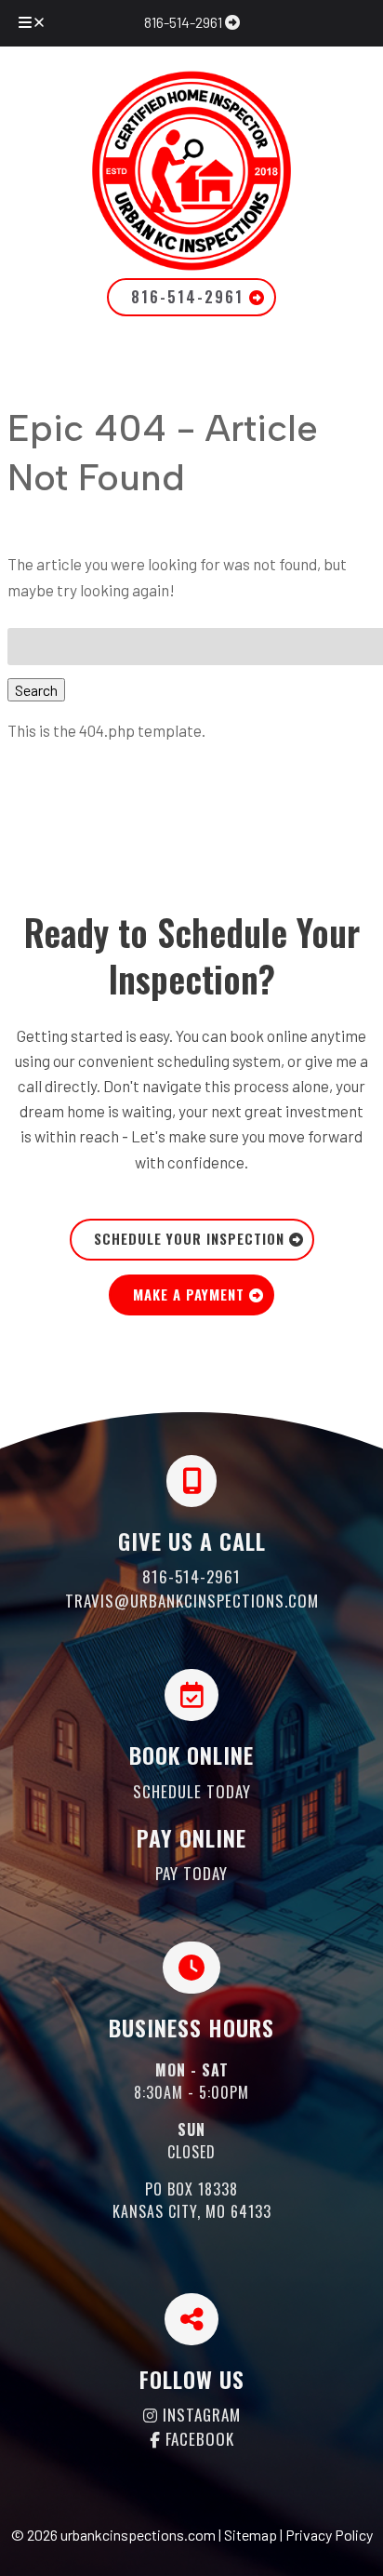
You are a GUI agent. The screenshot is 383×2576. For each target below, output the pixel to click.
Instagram (199, 2415)
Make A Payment (191, 1294)
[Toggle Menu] (33, 23)
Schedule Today (192, 1791)
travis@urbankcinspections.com (192, 1601)
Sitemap (251, 2535)
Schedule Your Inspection (191, 1238)
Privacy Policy (329, 2535)
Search (36, 690)
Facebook (198, 2439)
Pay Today (191, 1873)
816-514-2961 (185, 22)
